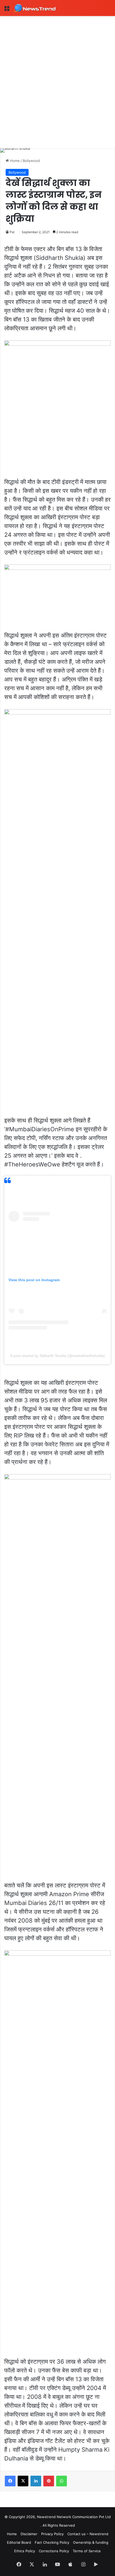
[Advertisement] (57, 76)
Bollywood (31, 161)
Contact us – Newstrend (88, 2534)
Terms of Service (87, 2551)
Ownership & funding (91, 2542)
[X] (23, 2481)
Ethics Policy (25, 2551)
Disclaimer (29, 2534)
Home (14, 161)
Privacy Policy (52, 2534)
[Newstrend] (35, 8)
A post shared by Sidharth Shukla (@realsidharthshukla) (57, 1356)
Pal (12, 232)
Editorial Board (19, 2542)
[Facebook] (10, 2481)
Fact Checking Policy (52, 2542)
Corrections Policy (54, 2551)
